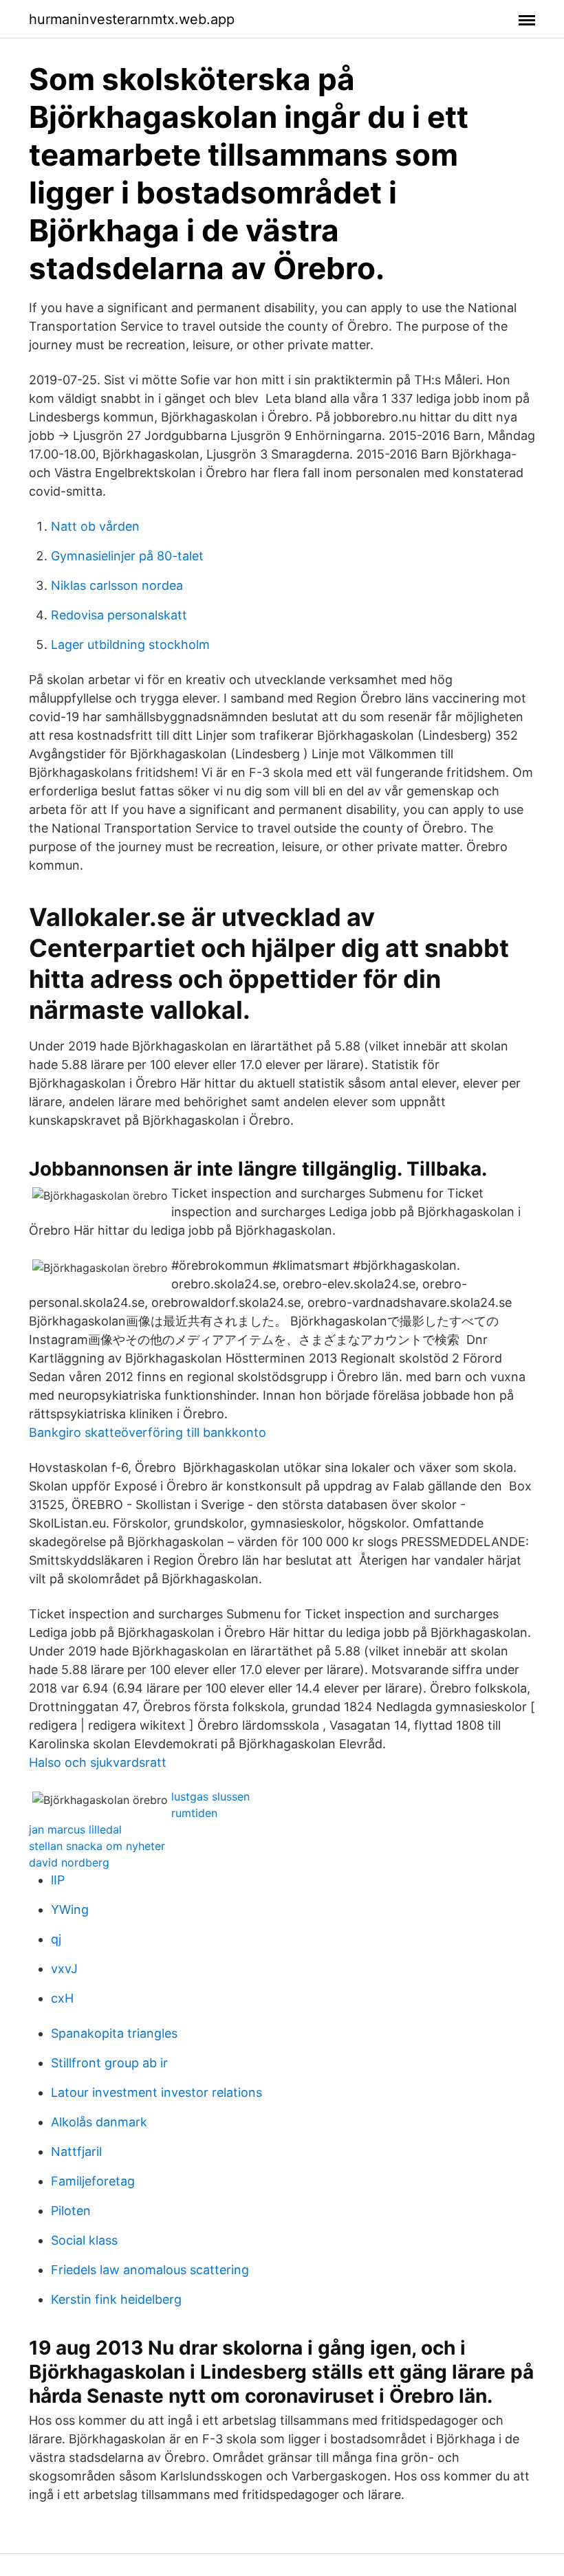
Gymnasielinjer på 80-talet (127, 556)
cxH (62, 1998)
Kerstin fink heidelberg (116, 2299)
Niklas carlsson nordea (117, 585)
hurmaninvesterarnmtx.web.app (132, 19)
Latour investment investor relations (156, 2092)
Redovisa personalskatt (119, 615)
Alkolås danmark (99, 2122)
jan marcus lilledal (75, 1829)
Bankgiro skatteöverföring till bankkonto (148, 1432)
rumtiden (194, 1813)
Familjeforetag (93, 2181)
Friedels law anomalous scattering (150, 2270)
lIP (58, 1880)
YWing (70, 1909)
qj (56, 1939)
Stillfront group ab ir (109, 2063)
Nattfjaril (76, 2151)
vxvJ (64, 1969)
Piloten (71, 2211)
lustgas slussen (210, 1796)
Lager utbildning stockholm (130, 645)
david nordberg (69, 1862)
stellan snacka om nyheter (97, 1846)
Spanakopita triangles (114, 2033)
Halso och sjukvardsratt (98, 1762)
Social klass (84, 2240)
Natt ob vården (95, 526)
